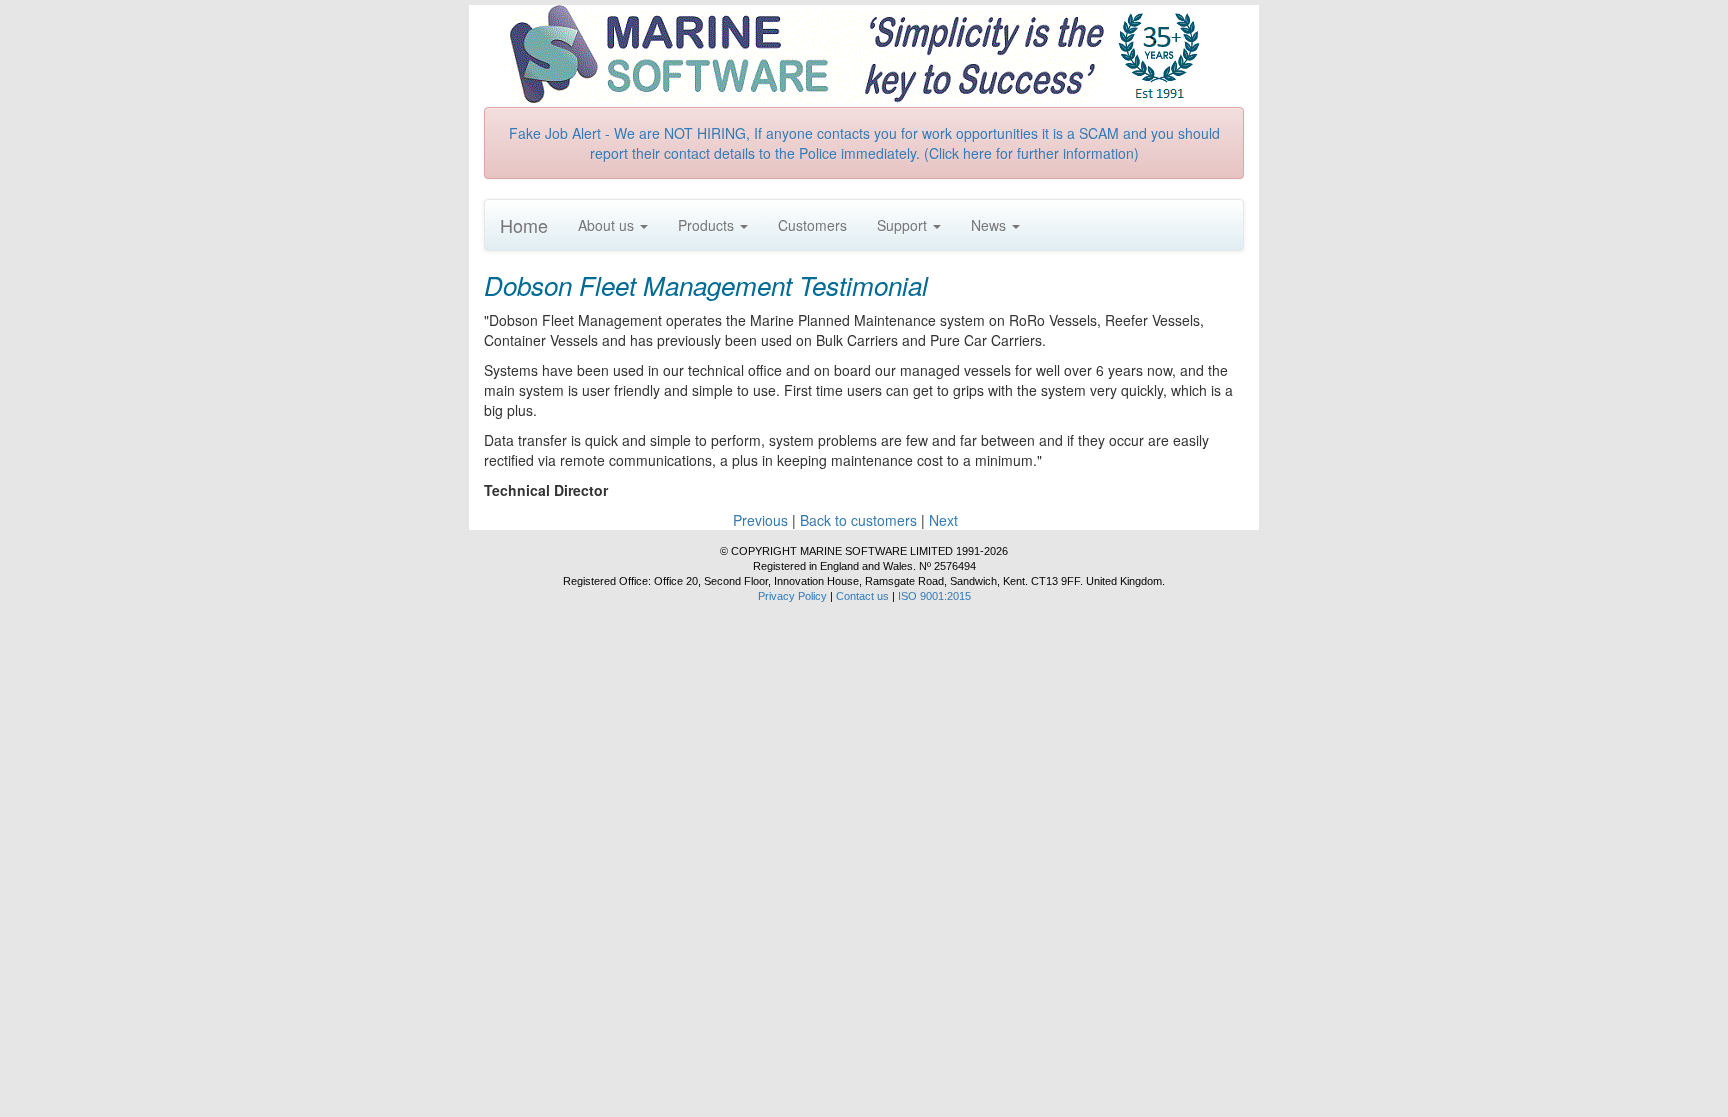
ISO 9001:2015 (934, 596)
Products (708, 225)
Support (904, 225)
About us (608, 225)
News (990, 225)
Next (943, 520)
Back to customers (858, 520)
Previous (760, 520)
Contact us (862, 596)
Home (524, 225)
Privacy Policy (792, 596)
